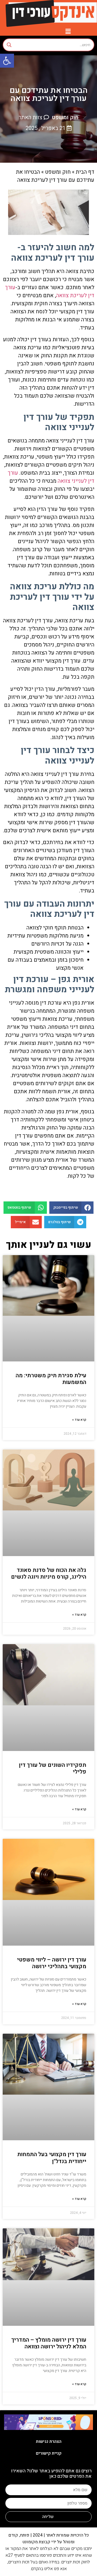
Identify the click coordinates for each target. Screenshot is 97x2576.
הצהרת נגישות (49, 2441)
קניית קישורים (49, 2453)
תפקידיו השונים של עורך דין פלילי (53, 1768)
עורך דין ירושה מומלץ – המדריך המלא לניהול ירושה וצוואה (49, 2343)
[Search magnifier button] (9, 45)
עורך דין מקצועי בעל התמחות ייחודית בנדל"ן (52, 2158)
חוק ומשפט (65, 117)
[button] (7, 61)
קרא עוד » (79, 1420)
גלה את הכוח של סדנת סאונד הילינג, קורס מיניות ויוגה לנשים (49, 1574)
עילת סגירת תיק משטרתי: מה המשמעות (51, 1379)
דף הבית (85, 172)
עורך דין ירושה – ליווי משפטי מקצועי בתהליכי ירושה (52, 1963)
